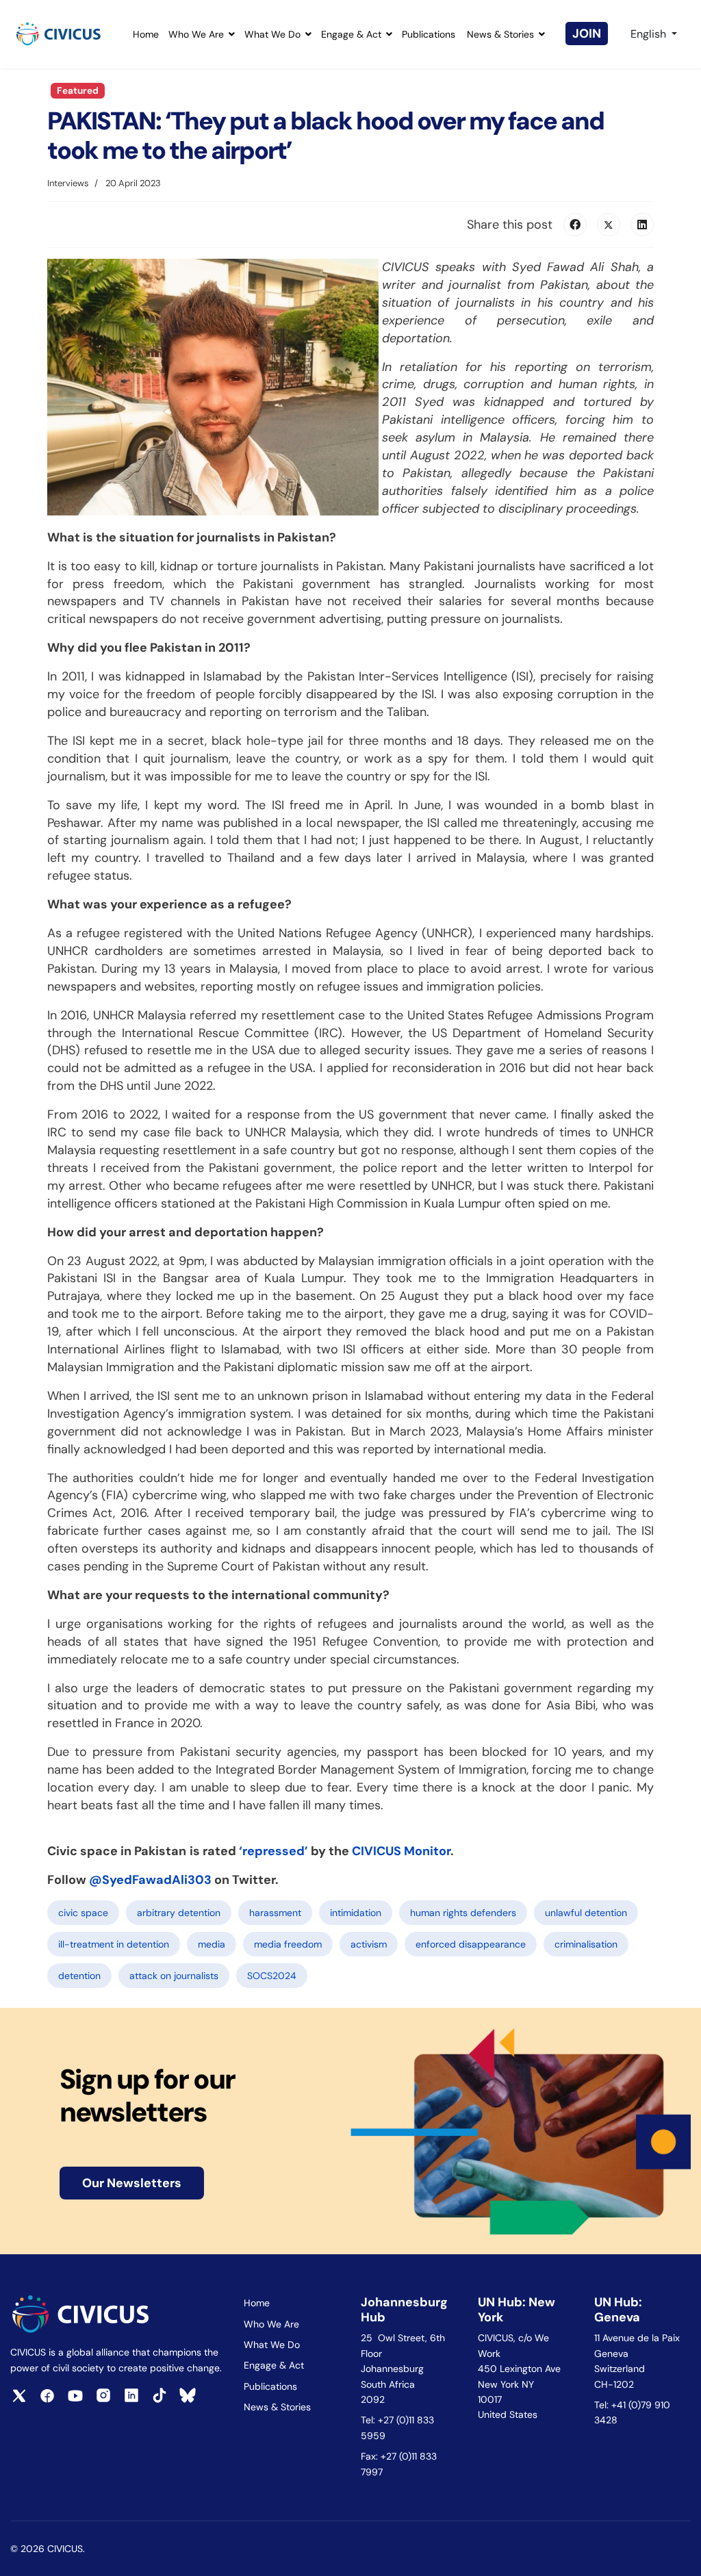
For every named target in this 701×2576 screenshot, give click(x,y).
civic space (83, 1913)
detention (79, 1976)
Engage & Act (351, 34)
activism (369, 1944)
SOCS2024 (272, 1976)
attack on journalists (174, 1976)
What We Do (272, 34)
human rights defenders (463, 1913)
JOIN (587, 34)
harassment (275, 1913)
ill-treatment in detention (114, 1944)
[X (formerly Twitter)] (609, 225)
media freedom (288, 1944)
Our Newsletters (132, 2183)
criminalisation (586, 1944)
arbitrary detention (179, 1913)
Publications (429, 34)
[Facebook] (575, 225)
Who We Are (196, 34)
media (212, 1944)
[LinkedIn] (642, 225)
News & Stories (500, 34)
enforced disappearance (471, 1944)
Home (146, 34)
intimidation (356, 1913)
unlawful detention (586, 1913)
